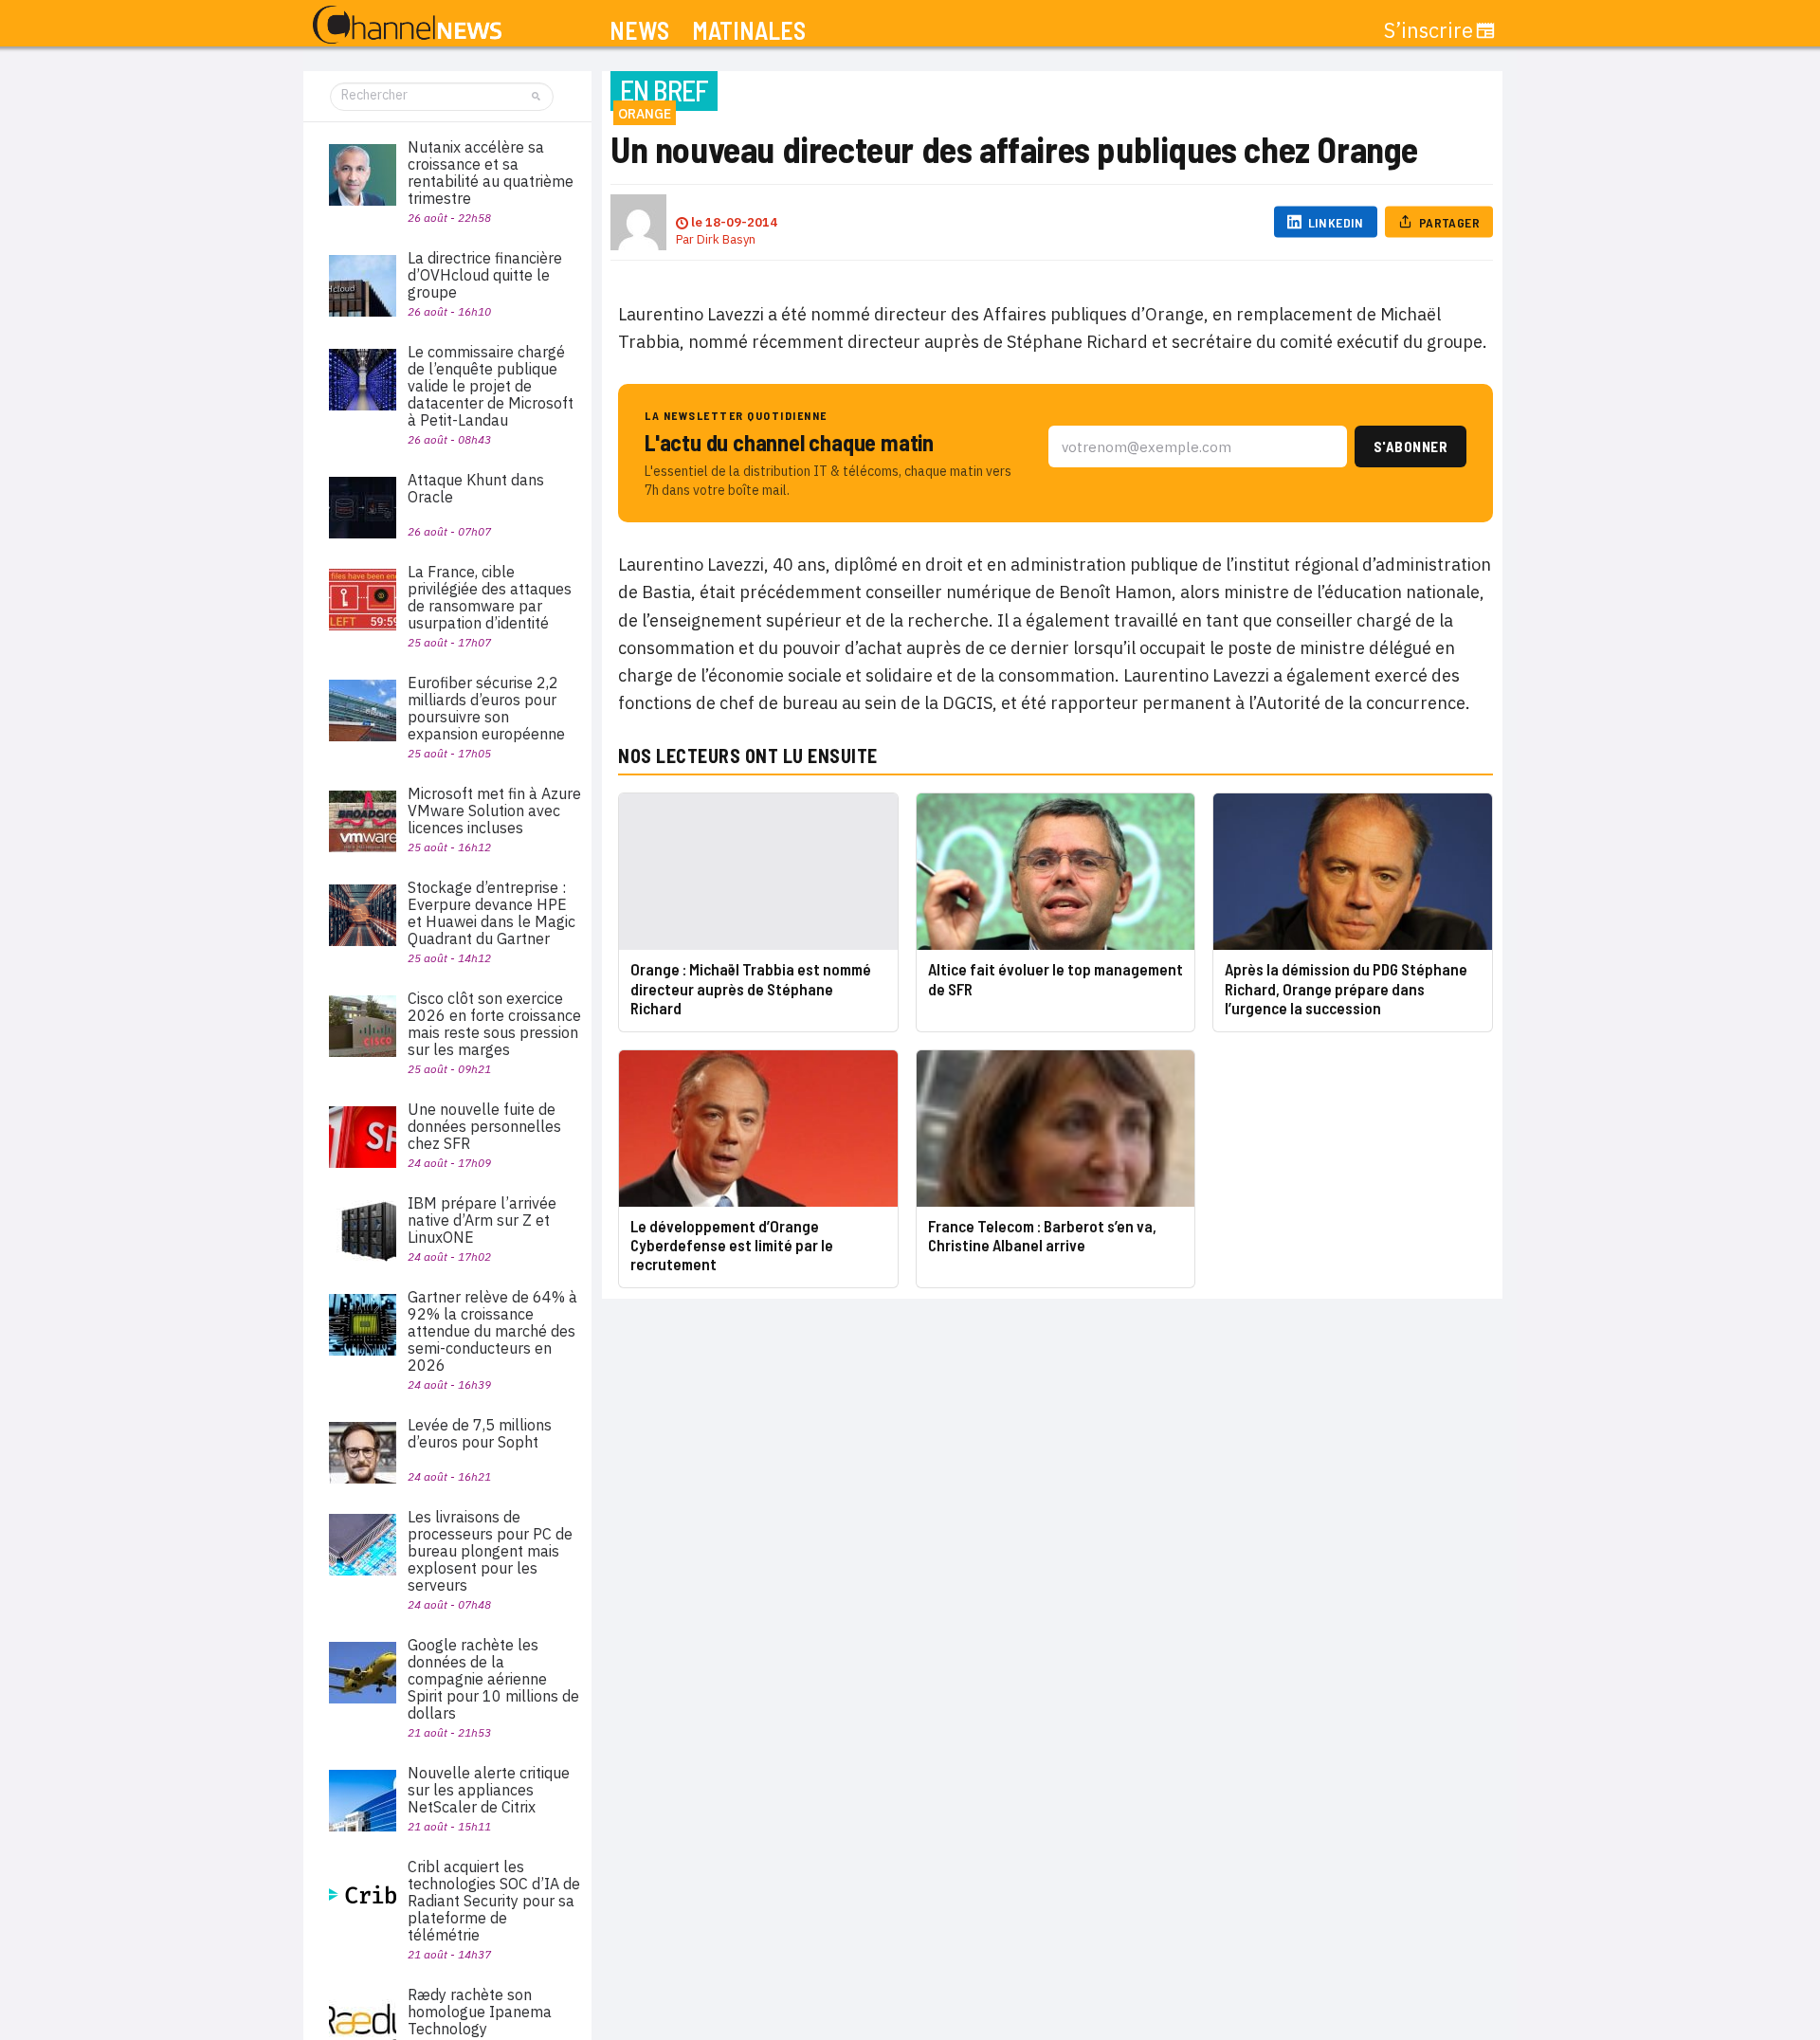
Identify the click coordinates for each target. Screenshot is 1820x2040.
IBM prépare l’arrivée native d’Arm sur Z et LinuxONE (482, 1220)
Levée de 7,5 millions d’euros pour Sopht (480, 1433)
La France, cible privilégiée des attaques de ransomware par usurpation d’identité (490, 597)
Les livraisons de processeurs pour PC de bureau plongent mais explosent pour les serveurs (490, 1551)
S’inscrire (1429, 30)
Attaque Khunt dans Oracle (476, 488)
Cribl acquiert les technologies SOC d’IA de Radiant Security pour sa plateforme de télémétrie (494, 1901)
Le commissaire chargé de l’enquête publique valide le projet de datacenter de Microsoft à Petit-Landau (491, 386)
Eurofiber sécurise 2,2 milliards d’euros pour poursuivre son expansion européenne (486, 708)
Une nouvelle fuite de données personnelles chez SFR (484, 1126)
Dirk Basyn (726, 239)
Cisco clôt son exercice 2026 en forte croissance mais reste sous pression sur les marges (494, 1024)
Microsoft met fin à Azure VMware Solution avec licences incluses (494, 811)
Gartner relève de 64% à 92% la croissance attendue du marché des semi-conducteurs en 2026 (492, 1331)
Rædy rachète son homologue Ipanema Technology (480, 2012)
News (639, 31)
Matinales (749, 31)
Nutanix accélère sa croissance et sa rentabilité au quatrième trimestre (491, 173)
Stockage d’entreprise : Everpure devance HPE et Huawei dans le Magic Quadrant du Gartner (491, 913)
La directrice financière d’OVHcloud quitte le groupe (485, 275)
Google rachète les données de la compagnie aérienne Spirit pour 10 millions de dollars (493, 1679)
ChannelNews (407, 26)
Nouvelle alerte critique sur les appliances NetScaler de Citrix (489, 1790)
